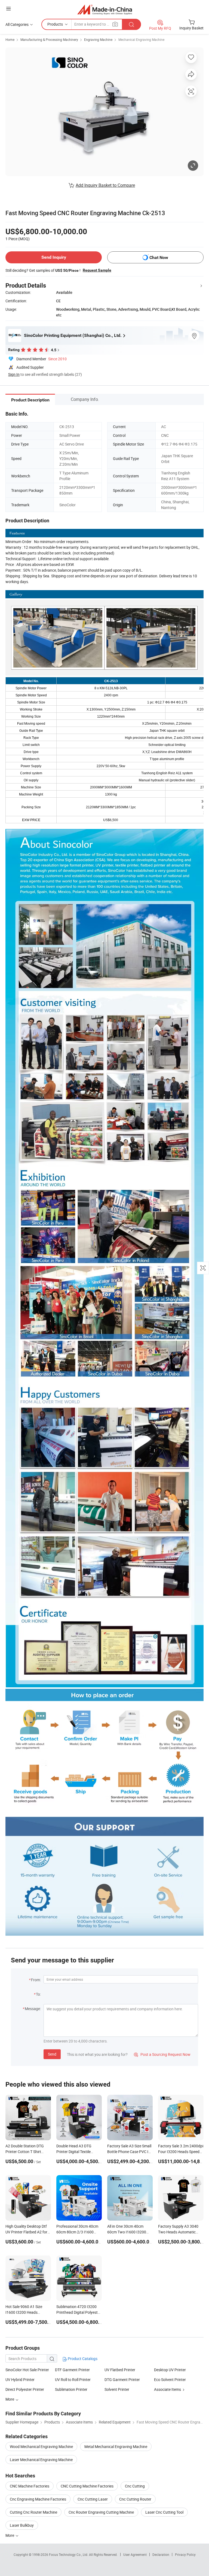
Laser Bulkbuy (22, 2525)
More (10, 2535)
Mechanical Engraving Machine (141, 39)
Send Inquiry (54, 257)
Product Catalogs (82, 2359)
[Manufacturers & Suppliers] (105, 9)
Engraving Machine (98, 39)
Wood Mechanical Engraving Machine (41, 2447)
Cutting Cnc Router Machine (33, 2512)
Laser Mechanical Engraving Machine (41, 2460)
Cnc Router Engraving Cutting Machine (101, 2512)
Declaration (161, 2554)
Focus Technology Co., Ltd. (69, 2554)
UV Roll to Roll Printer (73, 2380)
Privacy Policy (185, 2554)
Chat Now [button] (159, 257)
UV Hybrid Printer (20, 2380)
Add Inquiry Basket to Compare (105, 185)
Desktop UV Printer (170, 2370)
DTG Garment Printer (122, 2380)
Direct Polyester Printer (25, 2389)
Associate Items (167, 2389)
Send (52, 2054)
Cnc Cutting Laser (93, 2499)
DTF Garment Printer (72, 2370)
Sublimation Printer (71, 2389)
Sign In (14, 374)
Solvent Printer (117, 2389)
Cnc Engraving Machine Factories (38, 2499)
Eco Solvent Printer (170, 2380)
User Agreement (135, 2554)
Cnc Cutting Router (135, 2499)
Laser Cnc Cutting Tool (164, 2512)
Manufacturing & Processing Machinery (49, 39)
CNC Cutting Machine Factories (87, 2486)
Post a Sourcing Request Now (162, 2054)
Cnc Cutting (135, 2486)
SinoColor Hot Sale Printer (27, 2370)
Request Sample (97, 270)
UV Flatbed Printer (120, 2370)
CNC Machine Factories (30, 2486)
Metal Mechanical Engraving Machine (116, 2447)
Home (10, 39)
